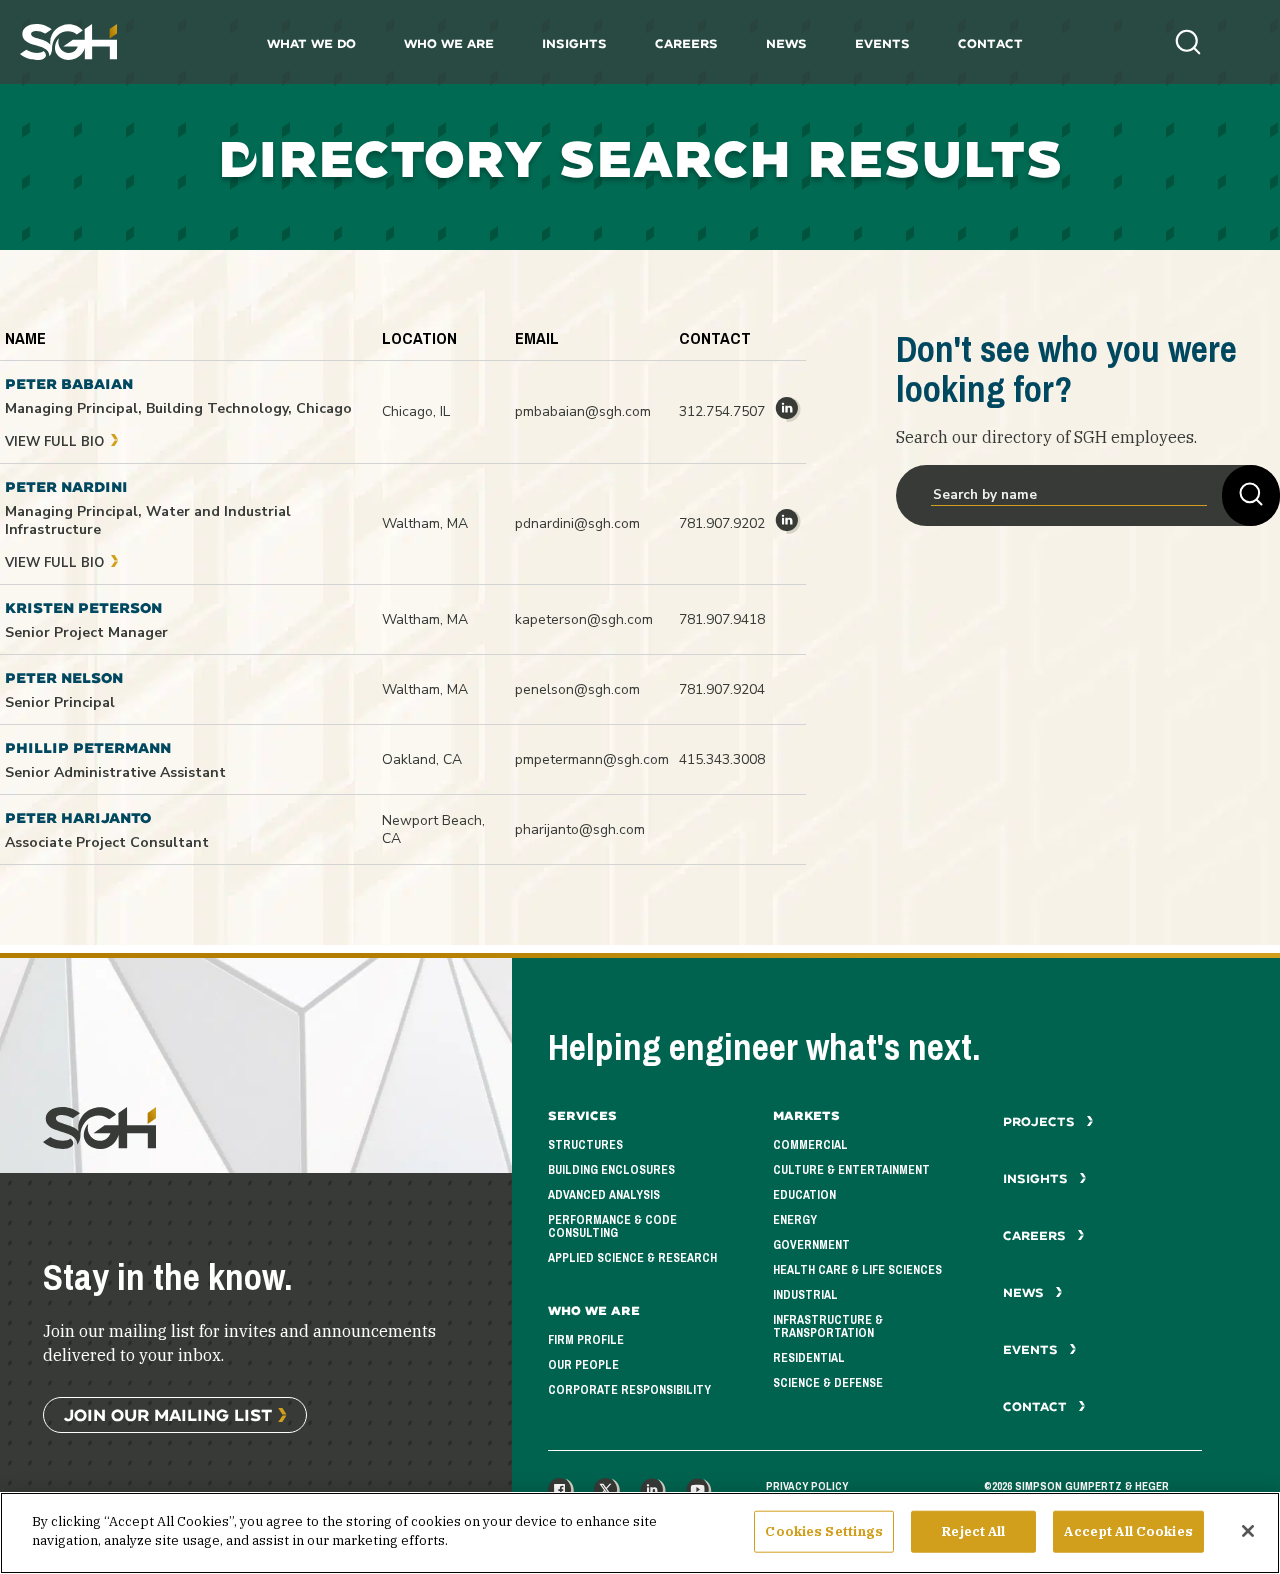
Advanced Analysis (604, 1195)
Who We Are (449, 43)
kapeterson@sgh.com (584, 619)
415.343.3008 (722, 759)
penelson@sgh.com (577, 689)
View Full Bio (56, 442)
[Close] (1248, 1531)
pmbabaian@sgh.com (583, 411)
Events (882, 43)
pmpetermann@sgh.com (592, 759)
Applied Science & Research (632, 1258)
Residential (809, 1358)
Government (811, 1245)
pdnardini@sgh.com (577, 523)
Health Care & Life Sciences (857, 1270)
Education (804, 1195)
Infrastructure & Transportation (828, 1326)
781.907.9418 (722, 619)
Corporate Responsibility (629, 1390)
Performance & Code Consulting (612, 1226)
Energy (795, 1220)
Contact (990, 43)
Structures (585, 1145)
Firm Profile (586, 1340)
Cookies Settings (824, 1531)
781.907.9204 (722, 689)
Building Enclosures (611, 1170)
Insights (574, 43)
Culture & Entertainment (851, 1170)
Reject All (973, 1531)
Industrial (805, 1295)
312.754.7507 (722, 411)
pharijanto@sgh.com (580, 829)
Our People (583, 1365)
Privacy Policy (807, 1486)
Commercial (810, 1145)
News (786, 43)
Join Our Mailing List (168, 1414)
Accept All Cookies (1128, 1531)
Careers (686, 43)
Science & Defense (828, 1383)
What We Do (311, 43)
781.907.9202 (722, 523)
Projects (1041, 1121)
